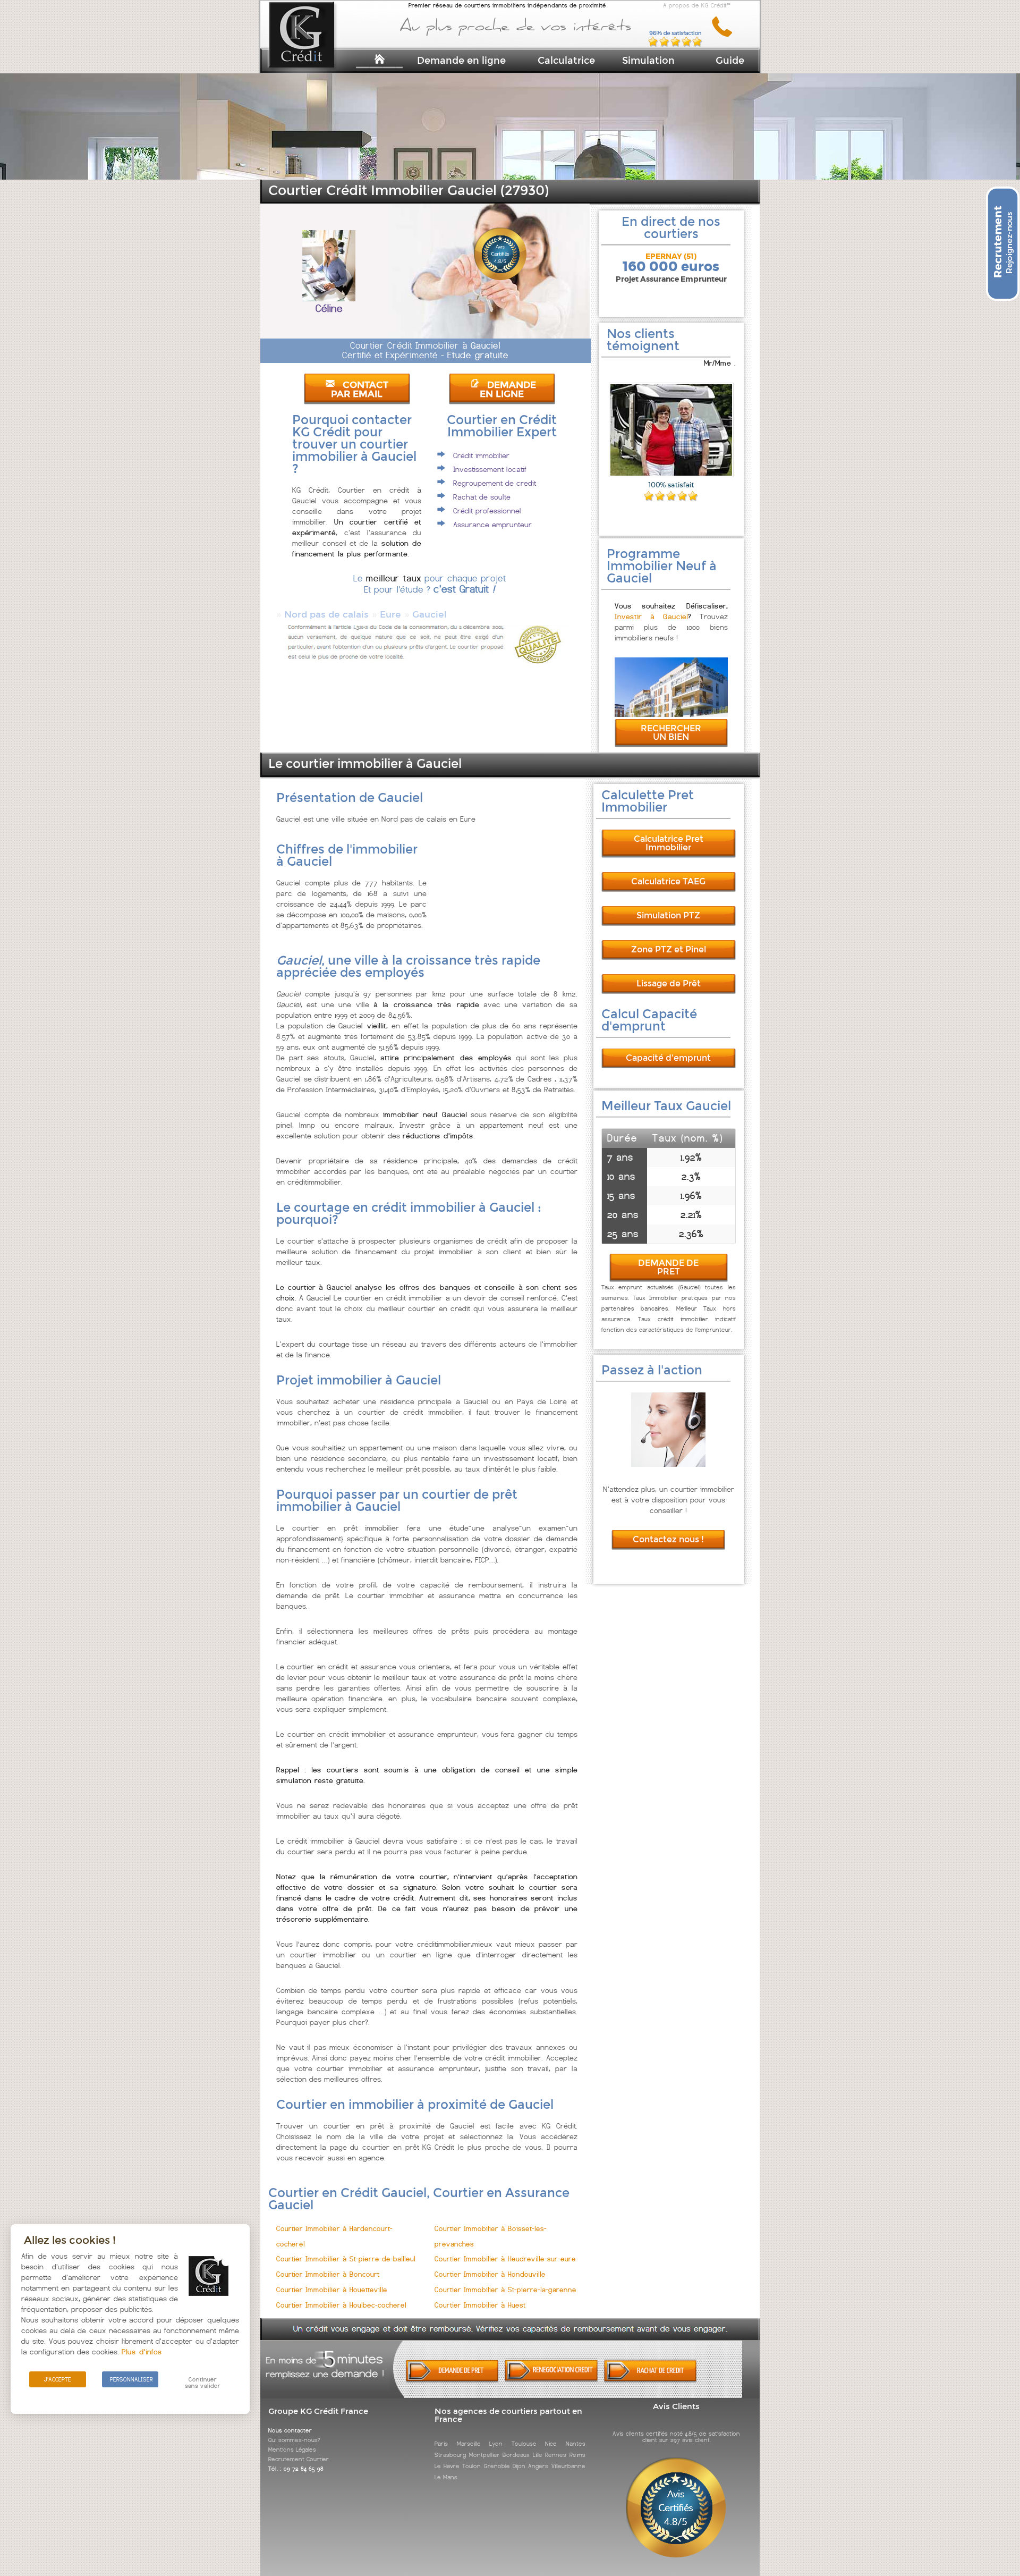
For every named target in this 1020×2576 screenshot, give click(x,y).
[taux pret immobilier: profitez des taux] (551, 2380)
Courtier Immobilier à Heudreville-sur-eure (505, 2259)
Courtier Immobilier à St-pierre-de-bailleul (346, 2259)
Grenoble (497, 2466)
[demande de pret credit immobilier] (452, 2380)
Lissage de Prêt (669, 983)
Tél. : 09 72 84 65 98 (296, 2469)
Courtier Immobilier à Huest (480, 2305)
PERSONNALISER (131, 2379)
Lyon (496, 2444)
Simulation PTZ (668, 915)
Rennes (556, 2455)
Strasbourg (450, 2455)
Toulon (471, 2466)
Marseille (469, 2444)
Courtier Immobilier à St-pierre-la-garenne (505, 2290)
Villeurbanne (568, 2466)
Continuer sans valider (203, 2383)
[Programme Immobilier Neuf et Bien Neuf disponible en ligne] (671, 714)
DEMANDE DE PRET (668, 1267)
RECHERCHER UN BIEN (671, 733)
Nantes (576, 2444)
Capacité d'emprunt (668, 1058)
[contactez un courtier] (726, 35)
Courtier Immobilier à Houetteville (332, 2290)
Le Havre (447, 2466)
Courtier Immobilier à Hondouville (490, 2274)
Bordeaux (516, 2455)
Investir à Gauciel (651, 616)
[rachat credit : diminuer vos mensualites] (651, 2380)
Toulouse (524, 2444)
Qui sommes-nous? (294, 2440)
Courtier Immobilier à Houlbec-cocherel (341, 2305)
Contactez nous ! (668, 1539)
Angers (538, 2466)
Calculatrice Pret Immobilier (669, 843)
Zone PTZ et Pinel (669, 949)
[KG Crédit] (315, 52)
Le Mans (446, 2477)
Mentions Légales (292, 2450)
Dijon (519, 2466)
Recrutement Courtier (299, 2459)
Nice (551, 2444)
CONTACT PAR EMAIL (360, 390)
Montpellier (484, 2455)
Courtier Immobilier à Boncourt (328, 2274)
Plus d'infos (142, 2352)
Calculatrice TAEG (668, 881)
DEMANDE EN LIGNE (508, 390)
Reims (577, 2455)
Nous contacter (290, 2430)
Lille (538, 2455)
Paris (441, 2444)
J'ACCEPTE (58, 2379)
